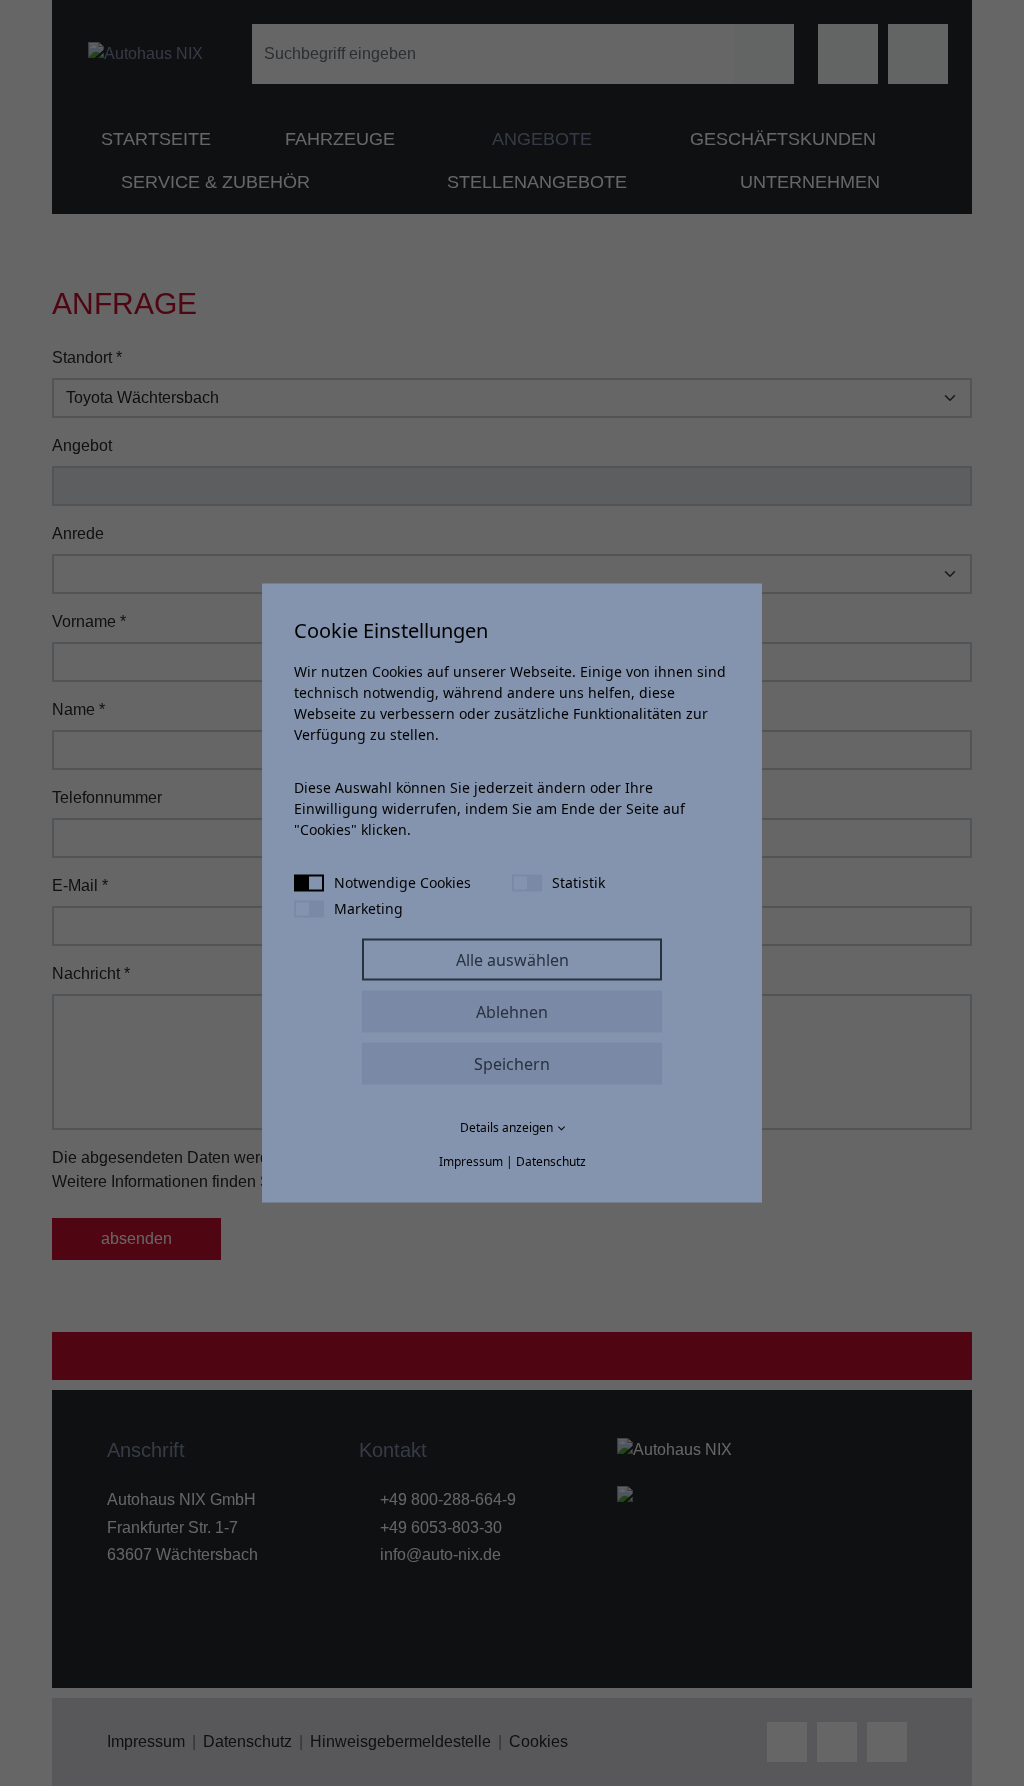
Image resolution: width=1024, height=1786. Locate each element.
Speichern (512, 1064)
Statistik (578, 882)
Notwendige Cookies (402, 882)
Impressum (471, 1161)
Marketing (368, 908)
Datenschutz (551, 1161)
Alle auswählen (512, 960)
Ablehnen (512, 1012)
